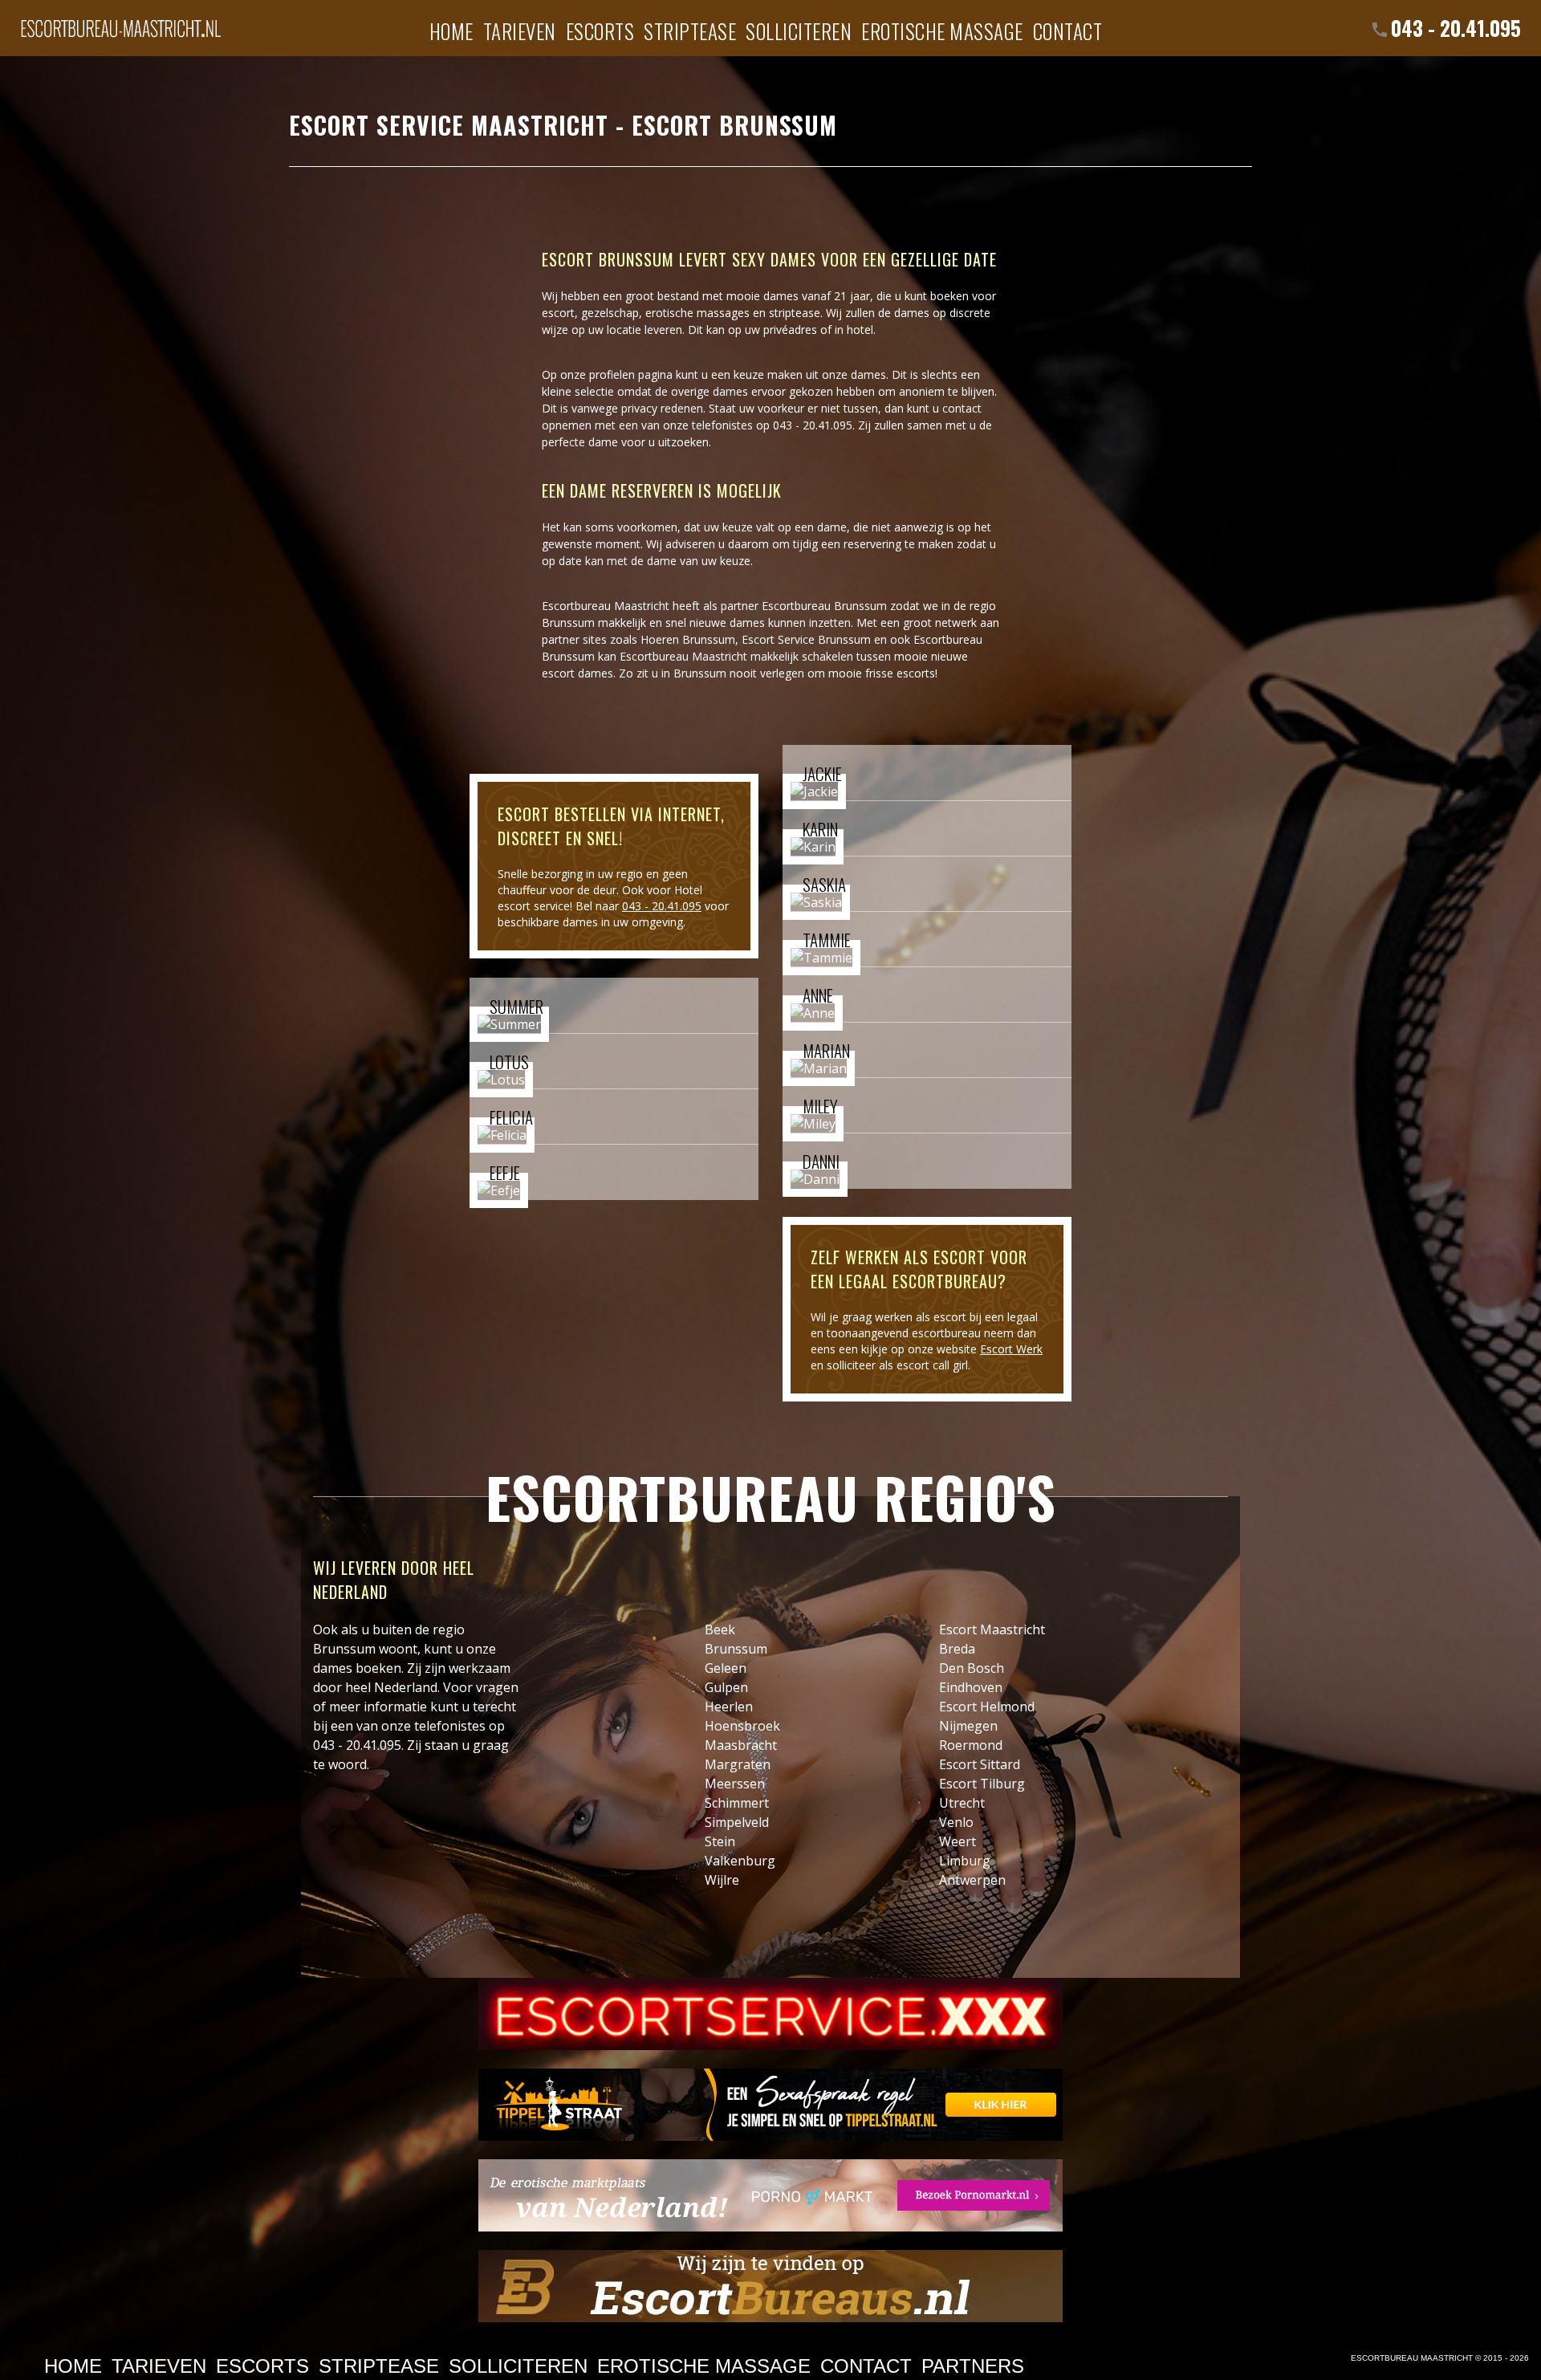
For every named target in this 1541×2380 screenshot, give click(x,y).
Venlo (956, 1822)
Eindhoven (971, 1687)
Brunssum (736, 1649)
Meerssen (735, 1784)
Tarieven (520, 30)
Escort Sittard (980, 1764)
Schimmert (737, 1803)
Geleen (726, 1668)
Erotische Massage (942, 30)
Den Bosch (972, 1668)
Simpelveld (737, 1822)
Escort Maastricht (992, 1629)
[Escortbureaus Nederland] (770, 2286)
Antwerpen (972, 1880)
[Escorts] (770, 2105)
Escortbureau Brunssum (824, 606)
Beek (720, 1629)
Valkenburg (740, 1861)
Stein (720, 1841)
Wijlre (722, 1880)
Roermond (971, 1745)
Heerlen (729, 1707)
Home (451, 30)
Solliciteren (799, 30)
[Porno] (770, 2195)
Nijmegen (968, 1726)
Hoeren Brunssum (688, 639)
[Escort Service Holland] (770, 2014)
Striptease (690, 30)
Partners (973, 2366)
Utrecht (962, 1803)
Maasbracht (741, 1745)
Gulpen (726, 1687)
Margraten (738, 1764)
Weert (958, 1841)
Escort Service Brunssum (806, 639)
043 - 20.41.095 (1456, 28)
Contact (1068, 30)
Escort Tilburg (982, 1784)
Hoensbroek (742, 1726)
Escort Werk (1011, 1349)
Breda (957, 1649)
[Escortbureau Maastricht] (120, 20)
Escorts (600, 30)
